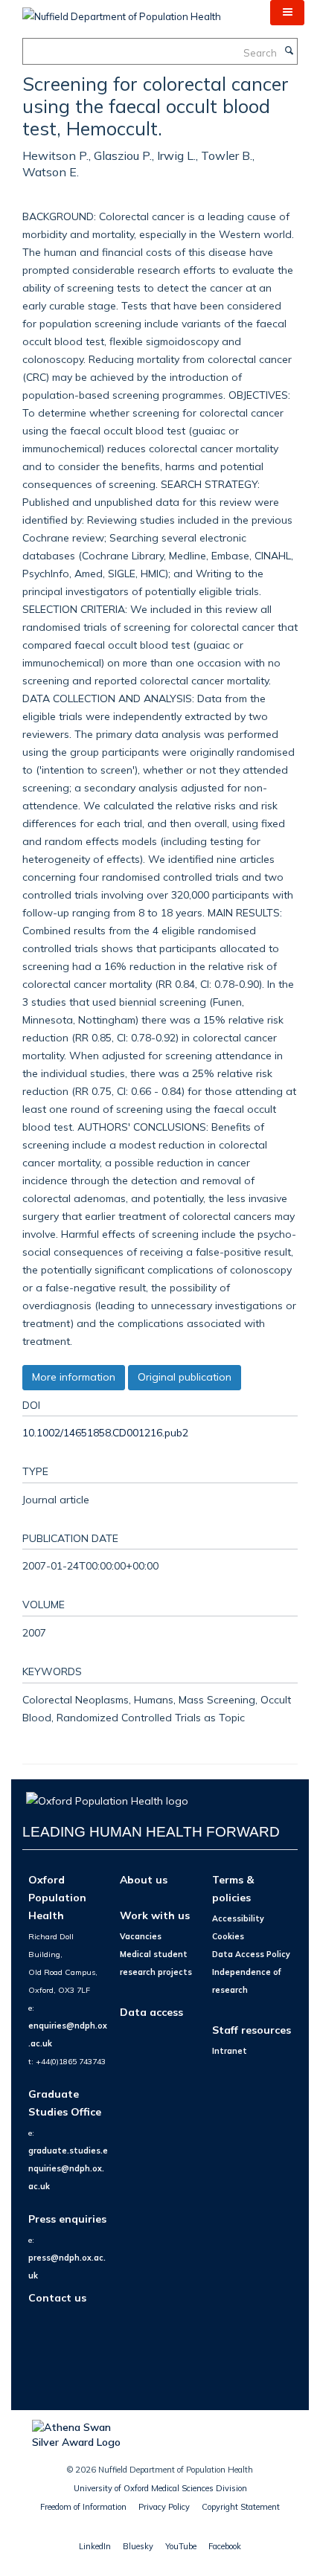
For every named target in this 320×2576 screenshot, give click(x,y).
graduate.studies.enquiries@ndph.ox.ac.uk (68, 2168)
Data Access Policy (251, 1954)
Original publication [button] (185, 1377)
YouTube (181, 2546)
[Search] (289, 51)
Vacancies (141, 1936)
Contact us (57, 2297)
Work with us (155, 1915)
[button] (287, 13)
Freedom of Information (83, 2507)
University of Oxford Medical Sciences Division (160, 2488)
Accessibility (238, 1918)
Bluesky (138, 2546)
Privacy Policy (164, 2507)
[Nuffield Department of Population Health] (122, 11)
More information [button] (74, 1377)
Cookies (228, 1936)
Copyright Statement (241, 2507)
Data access (151, 2012)
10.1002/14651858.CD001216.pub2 (105, 1432)
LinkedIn (95, 2546)
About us (144, 1879)
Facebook (225, 2546)
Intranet (230, 2051)
